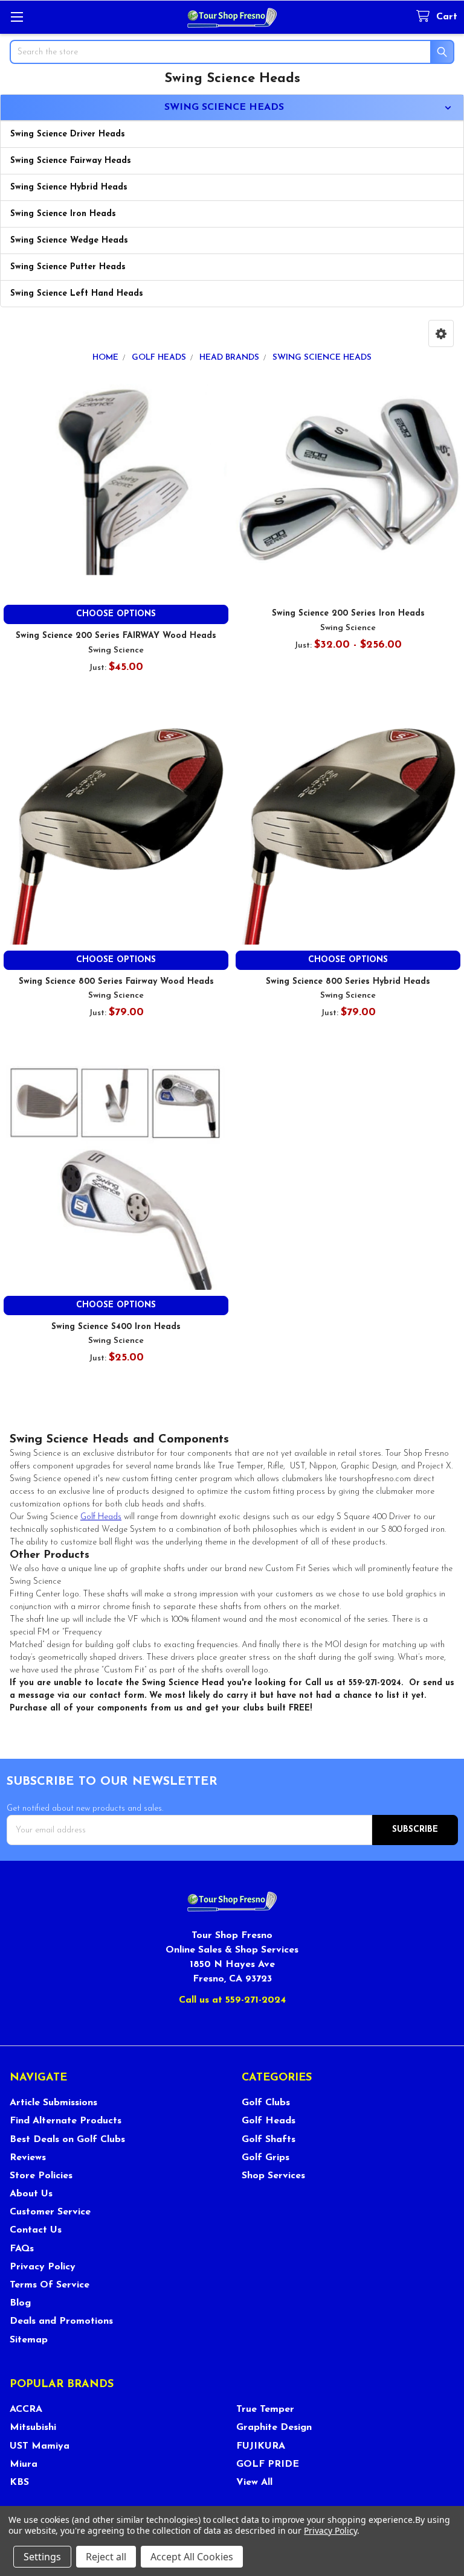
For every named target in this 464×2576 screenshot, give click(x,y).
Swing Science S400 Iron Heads (116, 1327)
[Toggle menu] (17, 17)
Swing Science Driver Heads (68, 134)
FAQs (22, 2249)
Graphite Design (274, 2428)
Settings (42, 2557)
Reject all (106, 2557)
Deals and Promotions (61, 2321)
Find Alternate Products (66, 2121)
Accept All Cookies (192, 2557)
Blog (20, 2303)
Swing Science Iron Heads (63, 214)
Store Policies (41, 2176)
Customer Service (50, 2212)
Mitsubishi (33, 2428)
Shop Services (273, 2176)
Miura (24, 2464)
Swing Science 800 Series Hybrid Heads (348, 982)
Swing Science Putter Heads (68, 267)
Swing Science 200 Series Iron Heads (348, 614)
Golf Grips (266, 2158)
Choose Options (116, 614)
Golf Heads (101, 1517)
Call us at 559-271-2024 (232, 2000)
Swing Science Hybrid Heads (69, 187)
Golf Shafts (269, 2140)
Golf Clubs (266, 2103)
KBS (19, 2482)
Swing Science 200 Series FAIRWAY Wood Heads (116, 636)
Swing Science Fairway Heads (71, 161)
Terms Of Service (50, 2285)
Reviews (28, 2158)
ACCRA (26, 2409)
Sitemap (29, 2340)
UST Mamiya (40, 2446)
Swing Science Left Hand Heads (77, 294)
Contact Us (36, 2230)
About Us (31, 2194)
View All (254, 2482)
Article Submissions (53, 2103)
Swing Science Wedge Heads (69, 241)
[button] (441, 333)
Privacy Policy (43, 2267)
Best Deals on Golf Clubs (67, 2140)
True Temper (265, 2409)
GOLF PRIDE (268, 2464)
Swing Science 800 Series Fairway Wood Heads (116, 982)
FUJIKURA (261, 2446)
